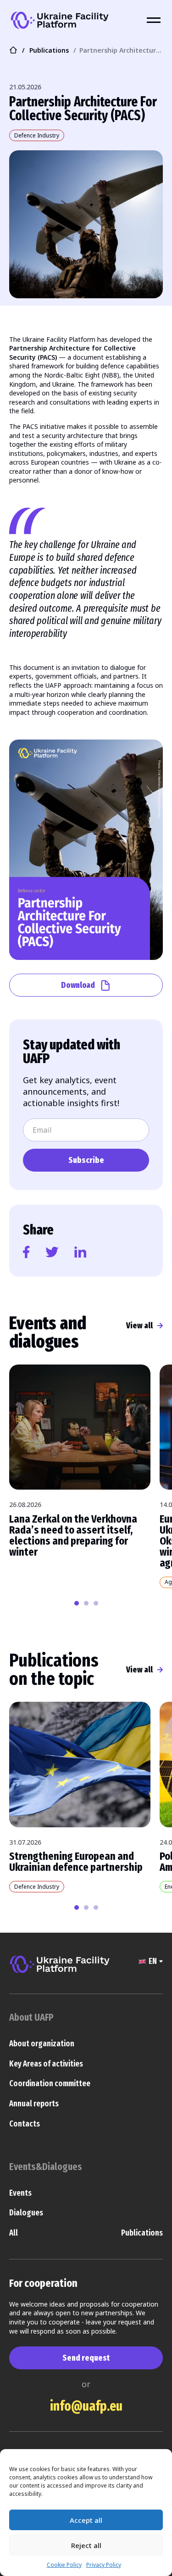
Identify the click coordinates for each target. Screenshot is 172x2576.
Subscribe (86, 1160)
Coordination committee (50, 2083)
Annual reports (34, 2104)
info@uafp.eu (86, 2406)
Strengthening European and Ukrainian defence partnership (76, 1862)
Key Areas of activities (46, 2064)
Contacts (25, 2124)
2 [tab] (86, 1603)
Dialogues (26, 2213)
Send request (86, 2358)
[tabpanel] (80, 1465)
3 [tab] (96, 1603)
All (14, 2233)
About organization (42, 2044)
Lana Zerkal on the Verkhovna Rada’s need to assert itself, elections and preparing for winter (73, 1535)
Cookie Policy (64, 2565)
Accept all (86, 2520)
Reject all (86, 2545)
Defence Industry (37, 135)
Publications (142, 2233)
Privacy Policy (104, 2565)
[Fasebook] (26, 1252)
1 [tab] (77, 1603)
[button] (150, 1963)
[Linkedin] (80, 1252)
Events (20, 2193)
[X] (52, 1252)
